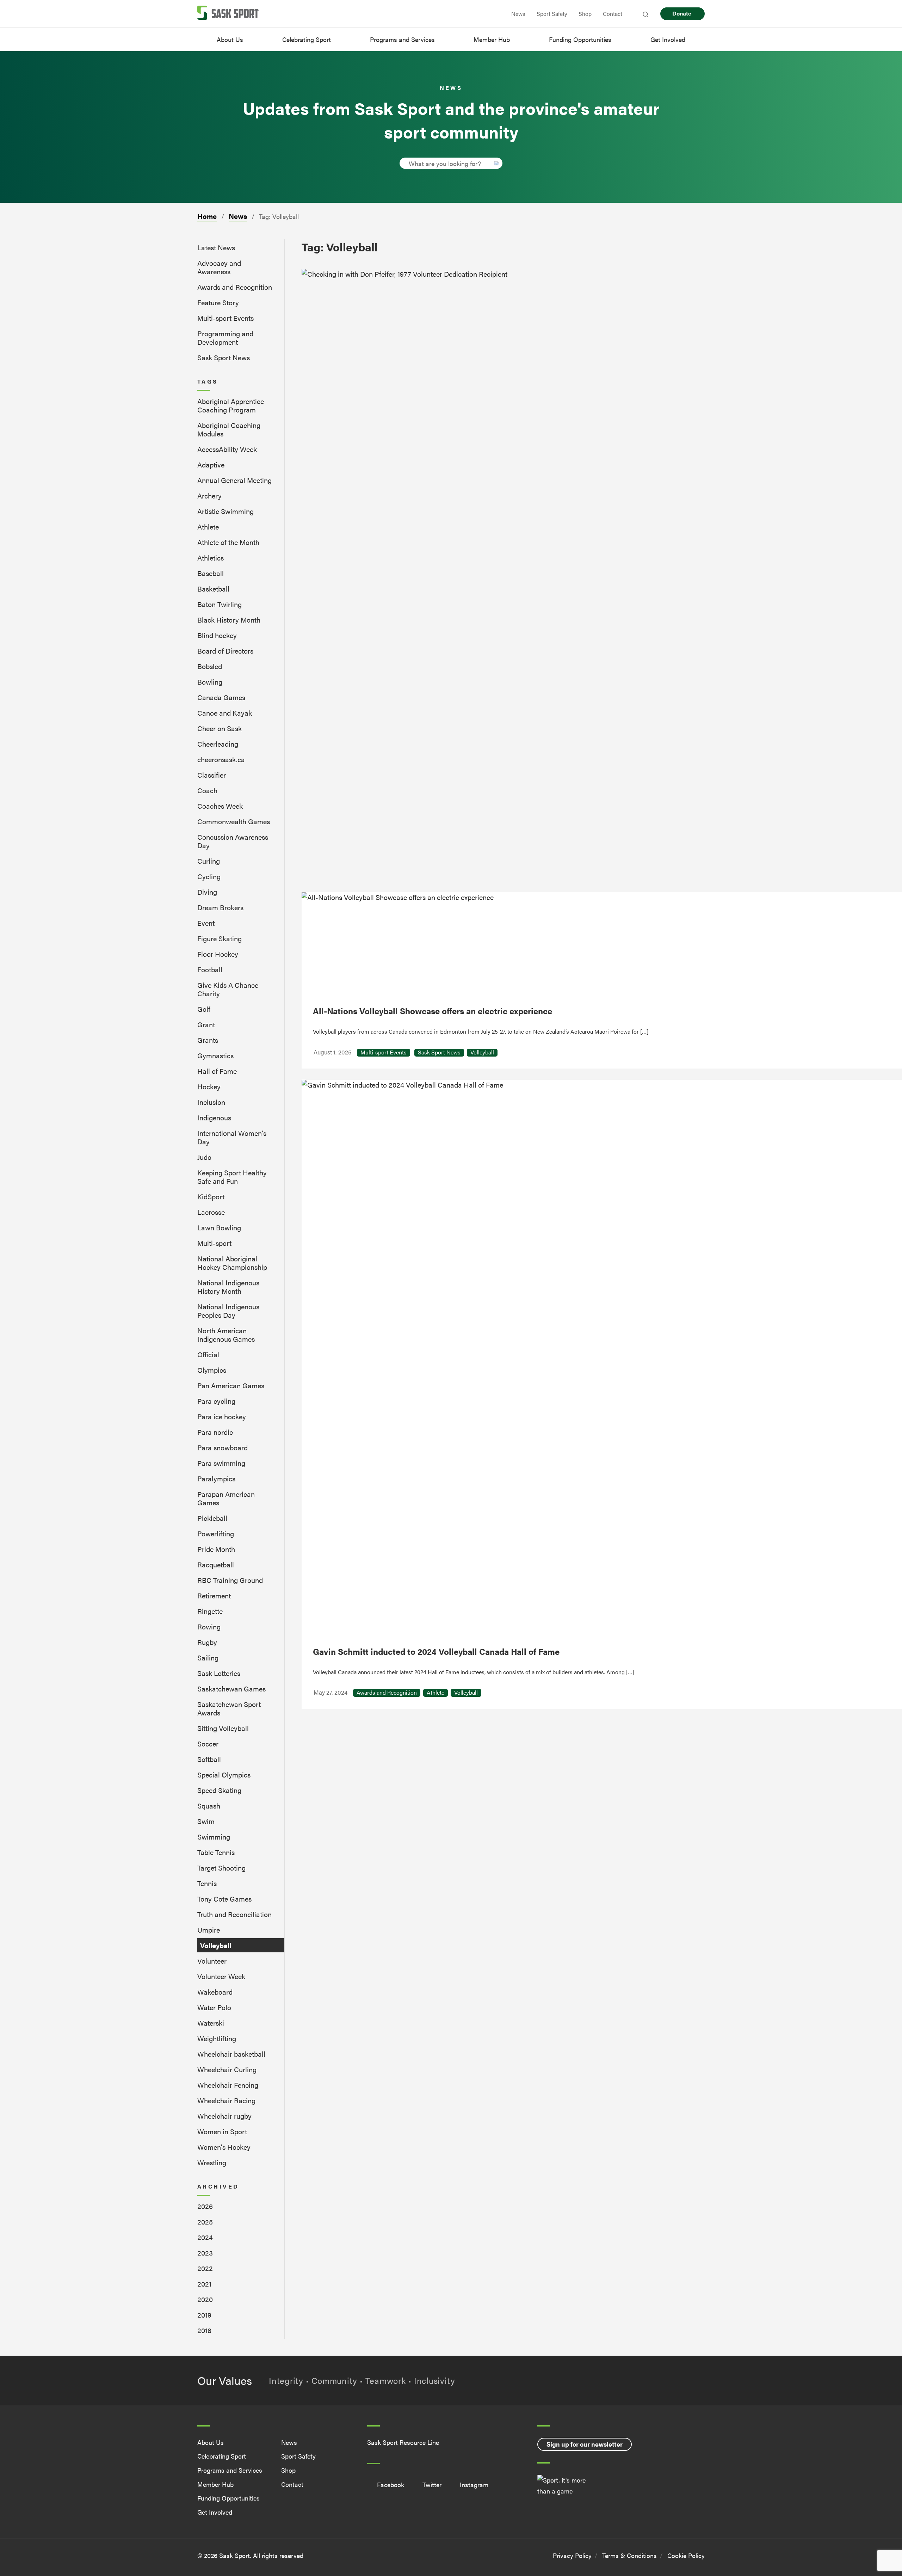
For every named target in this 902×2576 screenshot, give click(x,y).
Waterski (211, 2023)
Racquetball (216, 1564)
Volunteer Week (221, 1976)
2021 (204, 2284)
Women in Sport (222, 2131)
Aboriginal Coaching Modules (229, 429)
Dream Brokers (220, 907)
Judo (204, 1157)
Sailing (208, 1657)
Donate (682, 13)
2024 (205, 2237)
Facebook (391, 2485)
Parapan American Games (226, 1498)
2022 (205, 2268)
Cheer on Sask (220, 728)
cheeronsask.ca (221, 759)
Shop (585, 14)
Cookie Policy (686, 2555)
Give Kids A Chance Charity (228, 989)
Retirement (214, 1595)
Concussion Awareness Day (233, 841)
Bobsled (210, 666)
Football (210, 969)
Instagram (474, 2485)
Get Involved (668, 39)
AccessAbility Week (227, 449)
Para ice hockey (222, 1416)
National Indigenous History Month (228, 1287)
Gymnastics (215, 1055)
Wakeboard (215, 1992)
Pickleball (212, 1518)
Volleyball (216, 1945)
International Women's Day (232, 1137)
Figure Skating (220, 938)
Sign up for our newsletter (585, 2444)
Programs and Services (402, 39)
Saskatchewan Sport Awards (229, 1708)
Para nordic (215, 1432)
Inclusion (211, 1102)
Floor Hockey (218, 954)
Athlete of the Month (228, 542)
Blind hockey (217, 635)
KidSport (211, 1196)
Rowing (209, 1626)
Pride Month (216, 1549)
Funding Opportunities (580, 39)
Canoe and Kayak (225, 713)
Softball (209, 1759)
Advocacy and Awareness (219, 267)
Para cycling (216, 1401)
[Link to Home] (228, 14)
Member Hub (492, 39)
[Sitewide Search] (645, 14)
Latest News (216, 247)
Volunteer (212, 1961)
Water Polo (214, 2007)
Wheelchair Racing (226, 2100)
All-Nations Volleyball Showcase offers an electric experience (433, 1011)
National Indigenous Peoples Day (228, 1311)
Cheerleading (218, 744)
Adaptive (211, 464)
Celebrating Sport (307, 39)
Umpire (209, 1930)
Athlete (208, 527)
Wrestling (212, 2162)
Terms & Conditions (629, 2555)
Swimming (214, 1837)
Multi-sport (214, 1243)
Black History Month (229, 620)
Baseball (211, 573)
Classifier (212, 775)
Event (206, 923)
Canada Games (221, 697)
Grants (208, 1040)
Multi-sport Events (225, 318)
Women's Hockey (224, 2147)
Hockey (209, 1086)
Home (207, 216)
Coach (207, 790)
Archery (209, 495)
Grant (206, 1024)
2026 (205, 2206)
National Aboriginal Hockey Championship (232, 1263)
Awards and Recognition (235, 287)
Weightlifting (217, 2038)
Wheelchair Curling (227, 2069)
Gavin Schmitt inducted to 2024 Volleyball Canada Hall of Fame (436, 1651)
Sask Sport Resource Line (403, 2443)
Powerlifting (216, 1533)
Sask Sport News (224, 357)
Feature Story (218, 302)
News (518, 14)
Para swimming (221, 1463)
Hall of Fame (217, 1071)
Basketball (213, 589)
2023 (205, 2253)
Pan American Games (231, 1385)
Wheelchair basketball (231, 2054)
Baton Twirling (220, 604)
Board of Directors (225, 651)
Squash (209, 1806)
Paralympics (216, 1478)
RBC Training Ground (230, 1580)
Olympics (212, 1370)
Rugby (207, 1642)
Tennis (207, 1883)
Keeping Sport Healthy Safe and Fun (232, 1177)
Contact (613, 14)
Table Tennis (216, 1852)
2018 (204, 2330)
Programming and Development (225, 338)
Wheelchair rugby (224, 2116)
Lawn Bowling (219, 1227)
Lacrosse (211, 1212)
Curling (209, 861)
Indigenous (214, 1117)
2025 (205, 2222)
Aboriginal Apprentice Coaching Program (231, 405)
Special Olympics (224, 1775)
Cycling (209, 876)
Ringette (210, 1611)
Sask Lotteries (219, 1673)
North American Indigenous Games (226, 1335)
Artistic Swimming (225, 511)
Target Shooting (221, 1868)
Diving (207, 892)
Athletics (211, 558)
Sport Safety (552, 14)
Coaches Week (220, 806)
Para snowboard (223, 1447)
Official (208, 1354)
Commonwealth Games (234, 821)
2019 (204, 2315)
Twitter (432, 2485)
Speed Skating (219, 1790)
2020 (205, 2299)
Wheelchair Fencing (228, 2085)
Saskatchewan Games (231, 1688)
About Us (230, 39)
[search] (445, 163)
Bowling (210, 682)
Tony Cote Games (224, 1899)
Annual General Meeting (234, 480)
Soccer (208, 1743)
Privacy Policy (572, 2555)
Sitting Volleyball (223, 1728)
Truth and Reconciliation (234, 1914)
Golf (204, 1009)
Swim (206, 1821)
